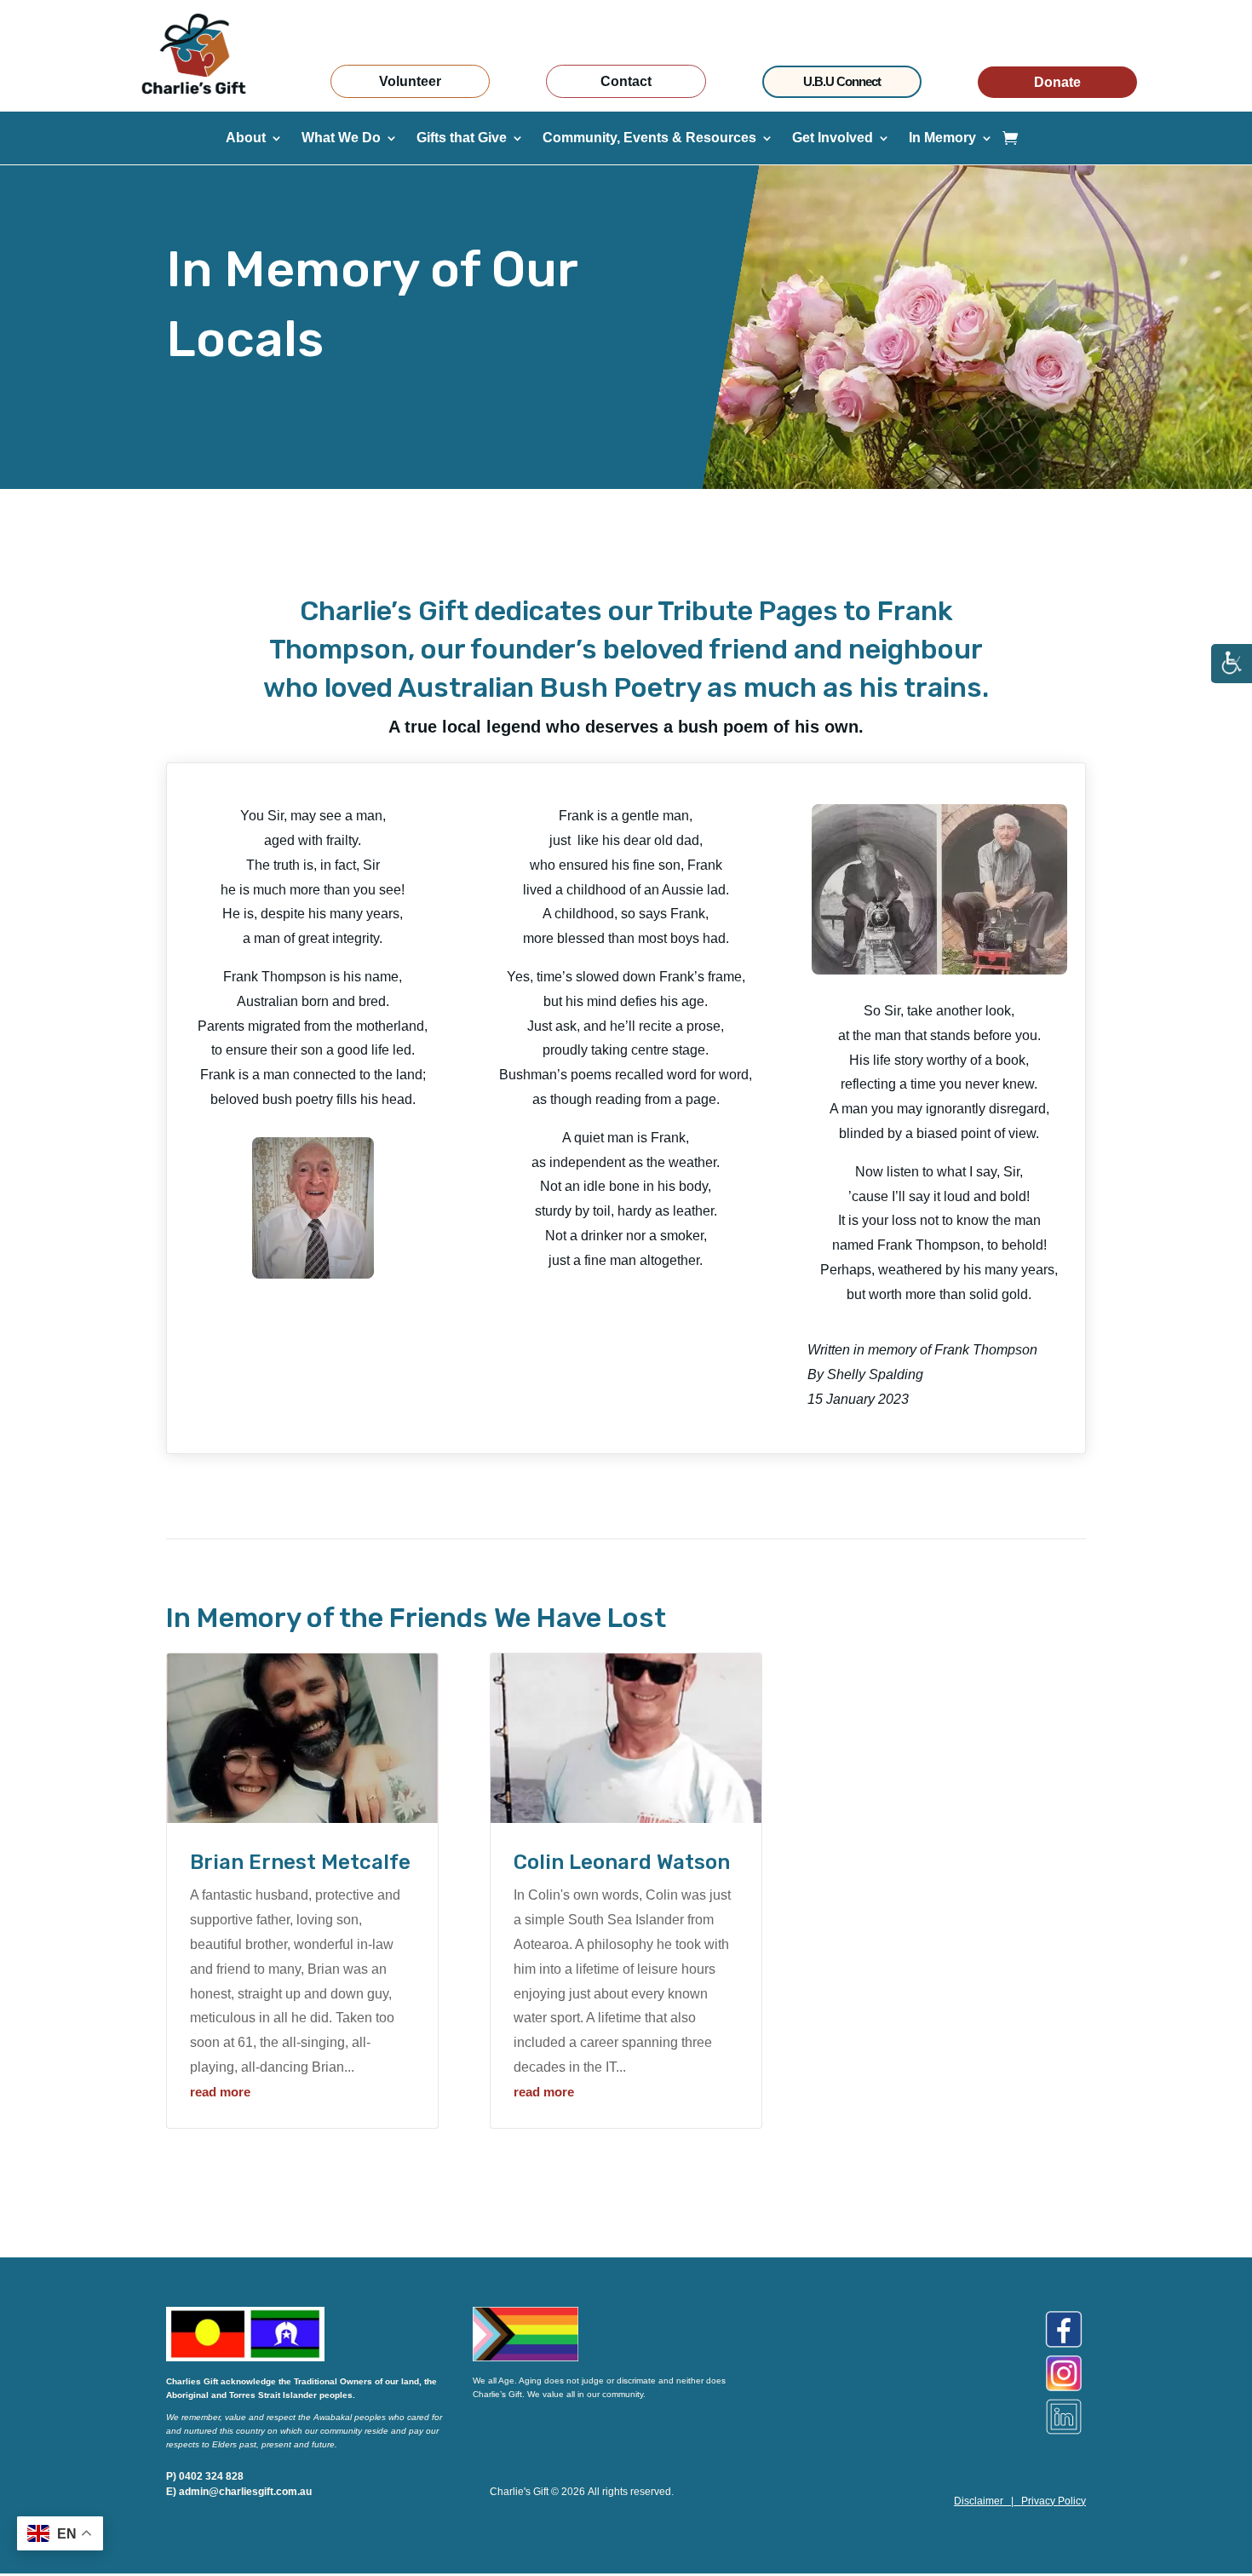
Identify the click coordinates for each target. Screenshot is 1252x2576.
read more (220, 2092)
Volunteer (410, 81)
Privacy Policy (1054, 2501)
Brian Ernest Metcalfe (300, 1862)
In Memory (942, 138)
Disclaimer (979, 2501)
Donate (1057, 82)
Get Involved (833, 138)
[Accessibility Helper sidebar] (1232, 664)
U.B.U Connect (842, 81)
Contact (626, 81)
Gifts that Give (462, 138)
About (246, 138)
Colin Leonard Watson (622, 1862)
